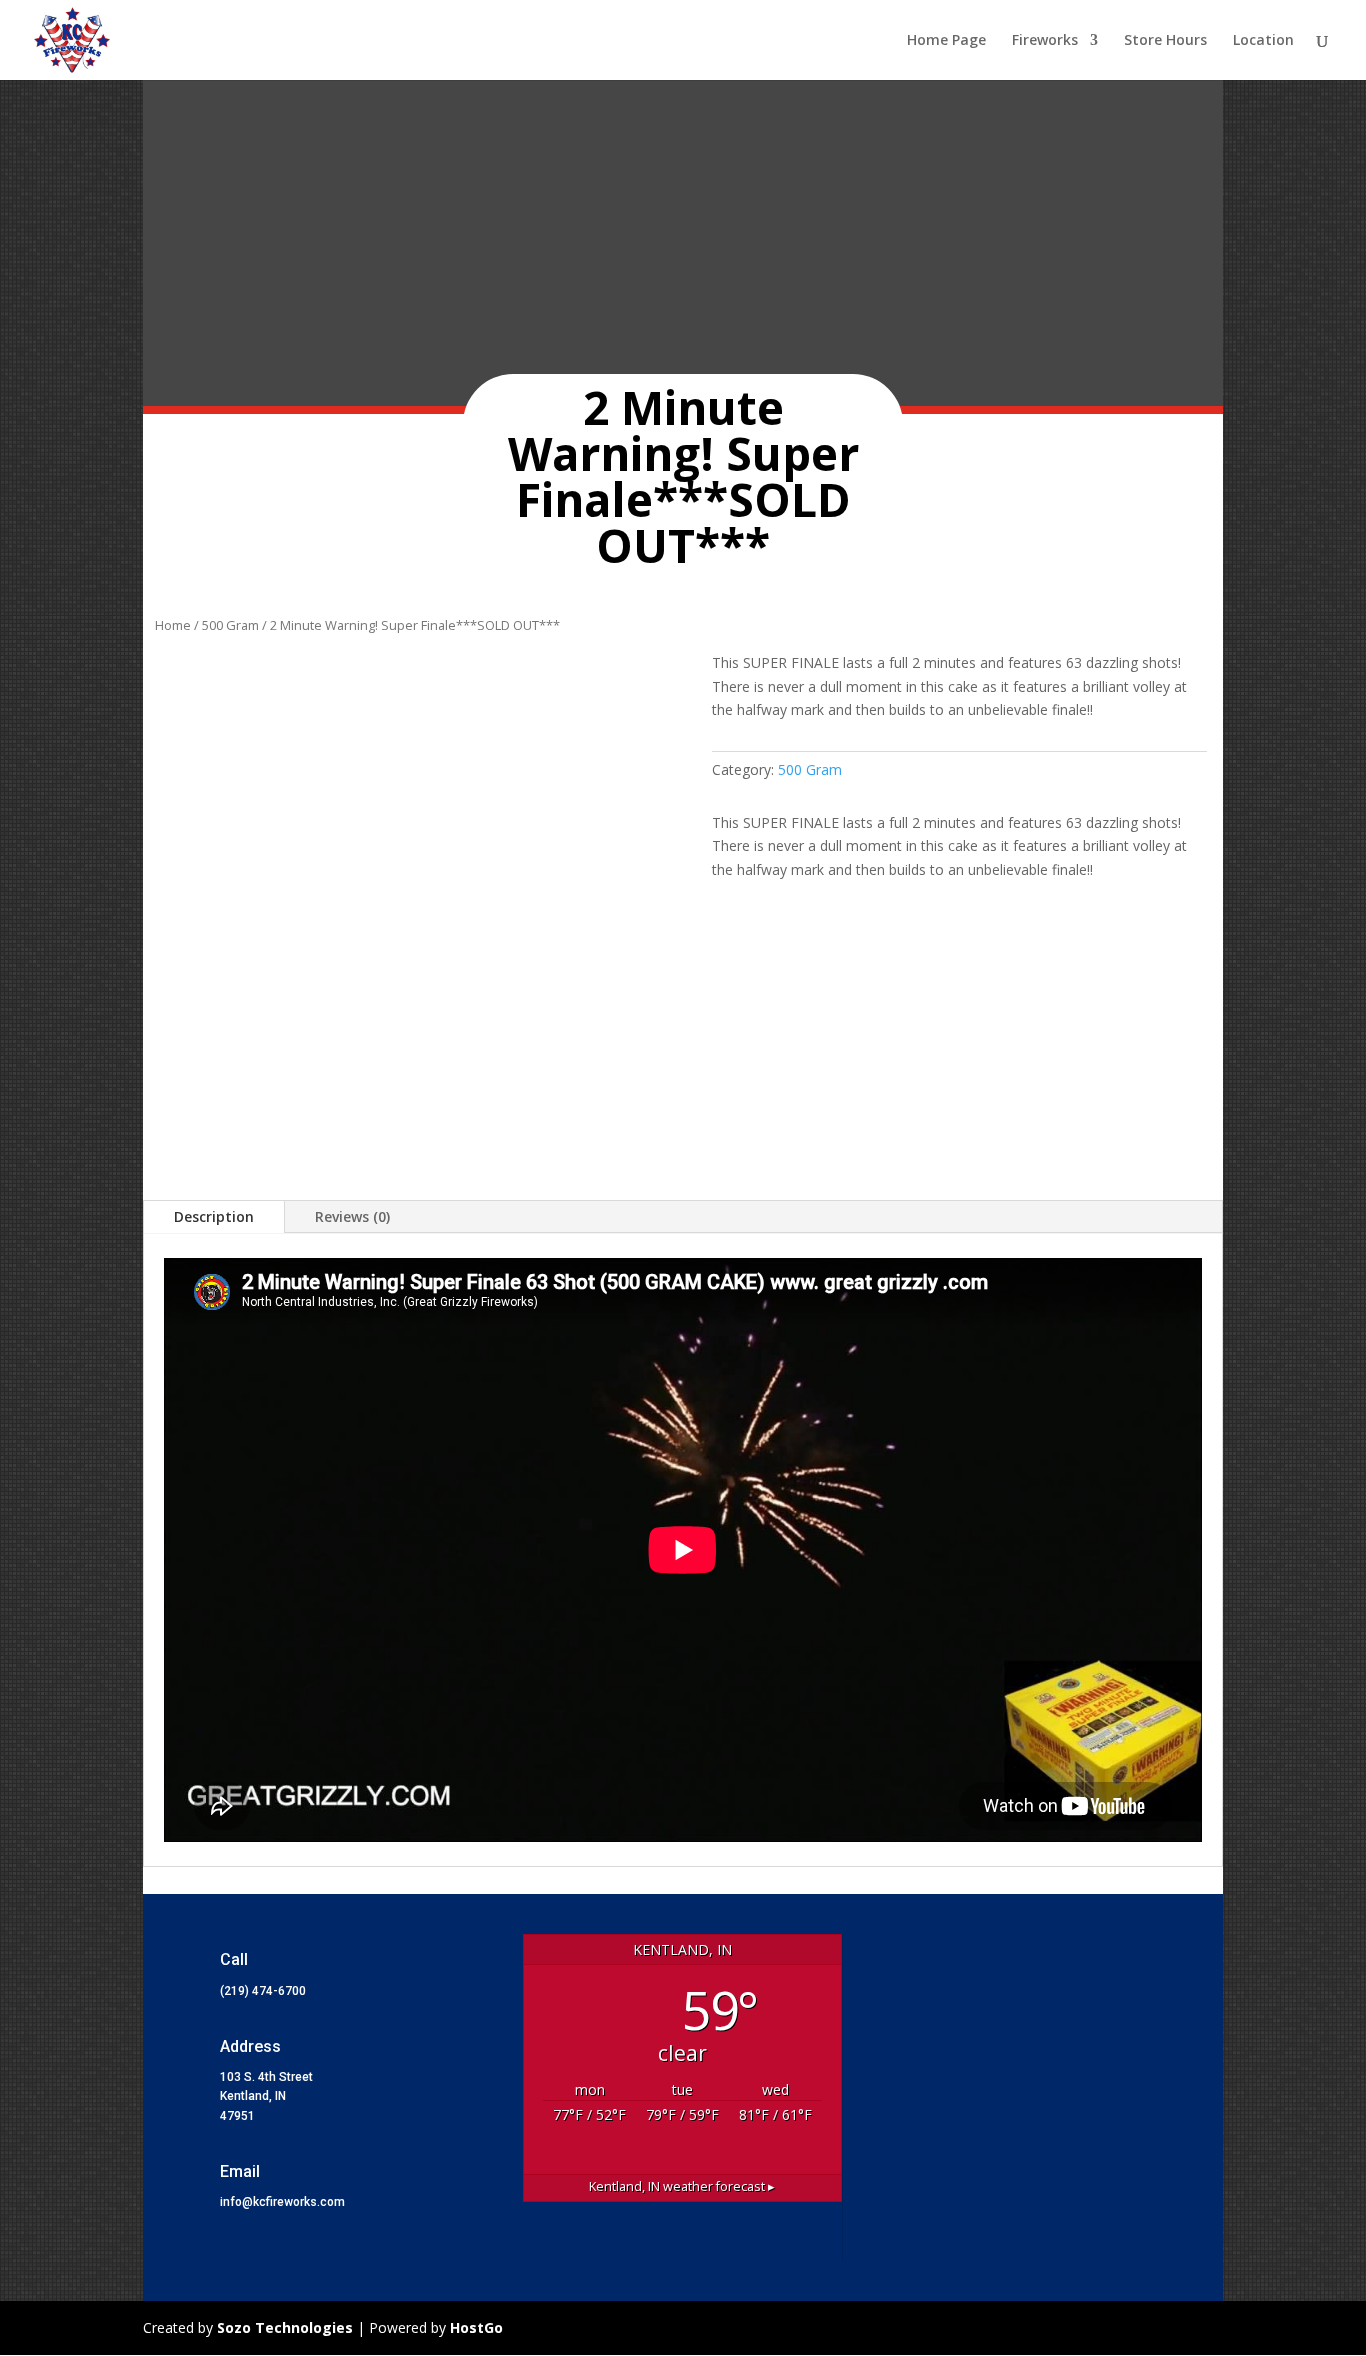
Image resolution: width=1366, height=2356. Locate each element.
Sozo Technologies (287, 2327)
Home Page (946, 41)
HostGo (476, 2327)
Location (1263, 41)
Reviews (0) (352, 1216)
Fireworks (1045, 41)
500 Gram (230, 625)
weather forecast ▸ (682, 2186)
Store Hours (1165, 41)
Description (214, 1216)
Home (173, 625)
